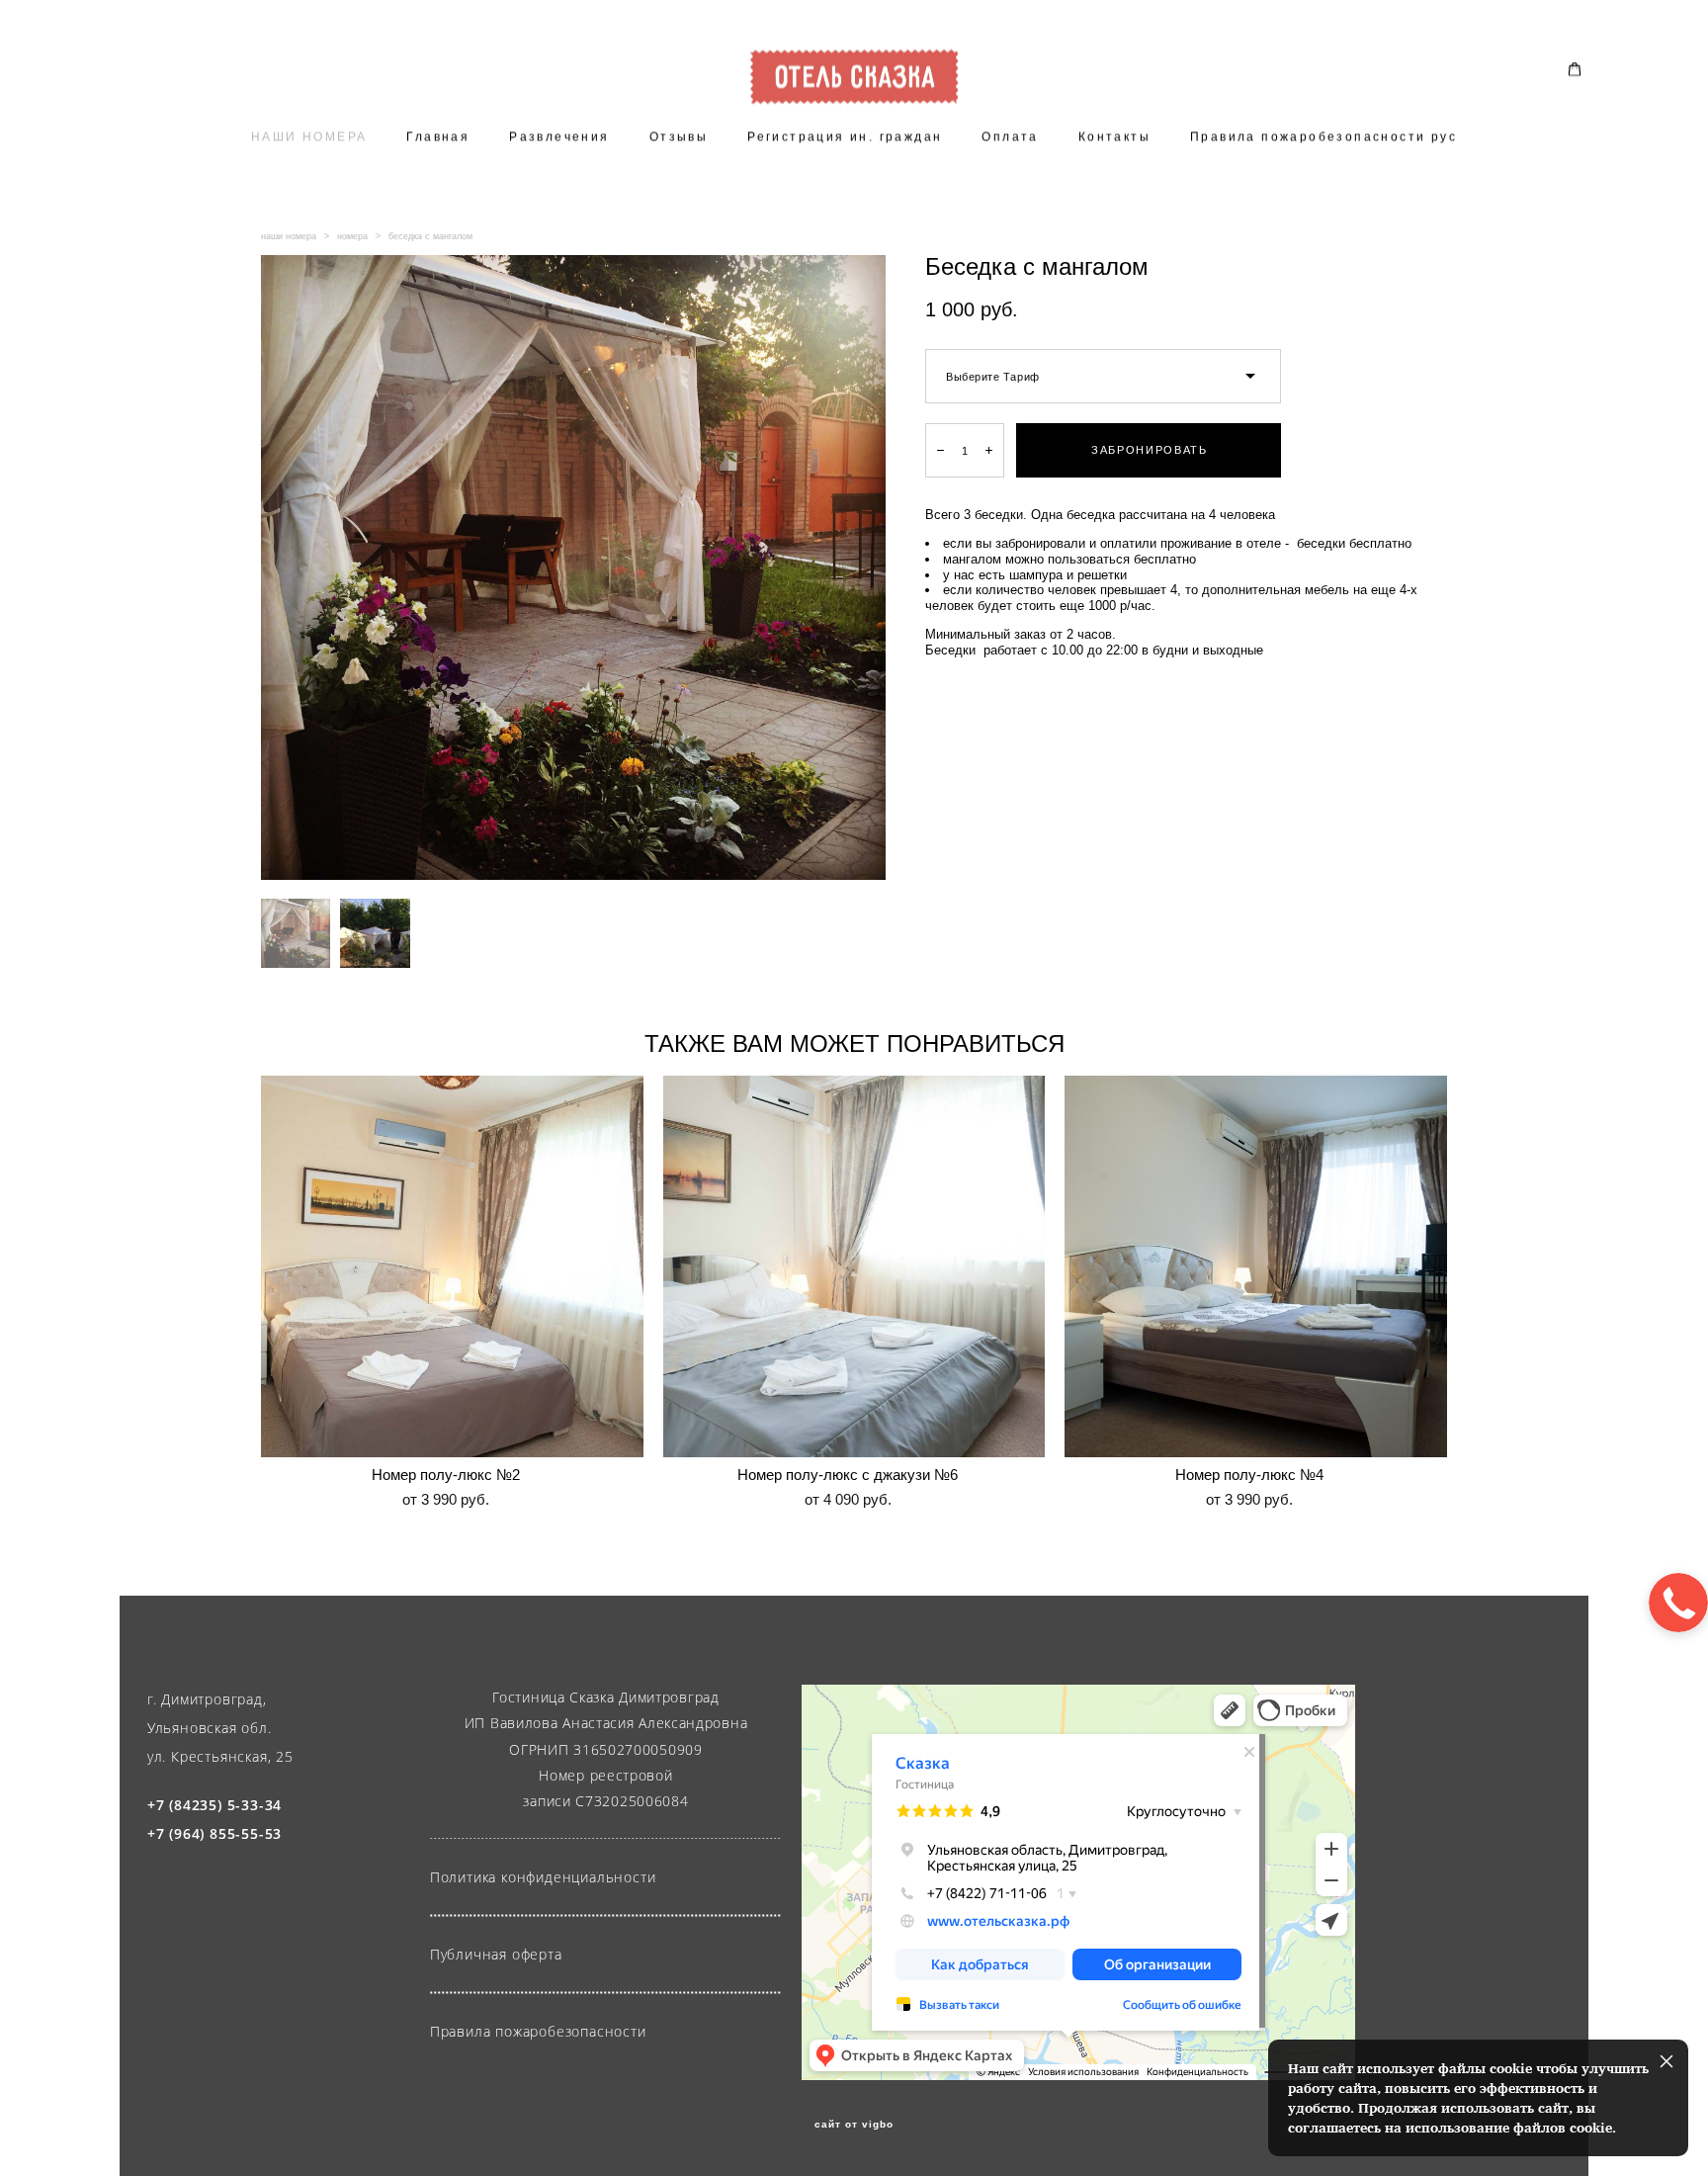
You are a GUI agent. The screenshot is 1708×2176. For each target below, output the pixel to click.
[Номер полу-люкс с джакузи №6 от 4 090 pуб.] (854, 1266)
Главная (438, 136)
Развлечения (559, 136)
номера (352, 236)
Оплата (1010, 136)
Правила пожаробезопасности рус (1324, 136)
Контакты (1114, 136)
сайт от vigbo (854, 2125)
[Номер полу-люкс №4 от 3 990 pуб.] (1256, 1266)
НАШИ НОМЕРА (309, 136)
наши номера (289, 236)
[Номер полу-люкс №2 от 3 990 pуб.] (452, 1266)
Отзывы (679, 136)
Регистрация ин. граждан (845, 136)
